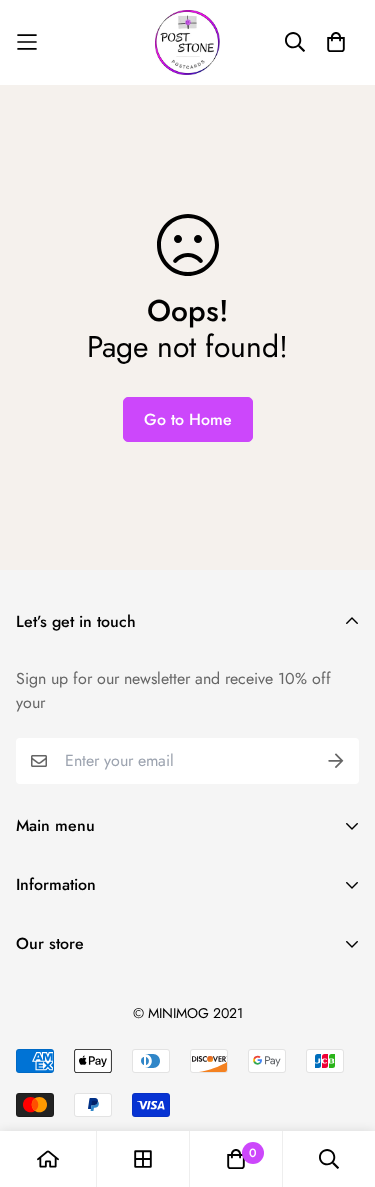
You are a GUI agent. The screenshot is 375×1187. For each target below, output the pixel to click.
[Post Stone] (187, 42)
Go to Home (188, 419)
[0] (236, 1159)
